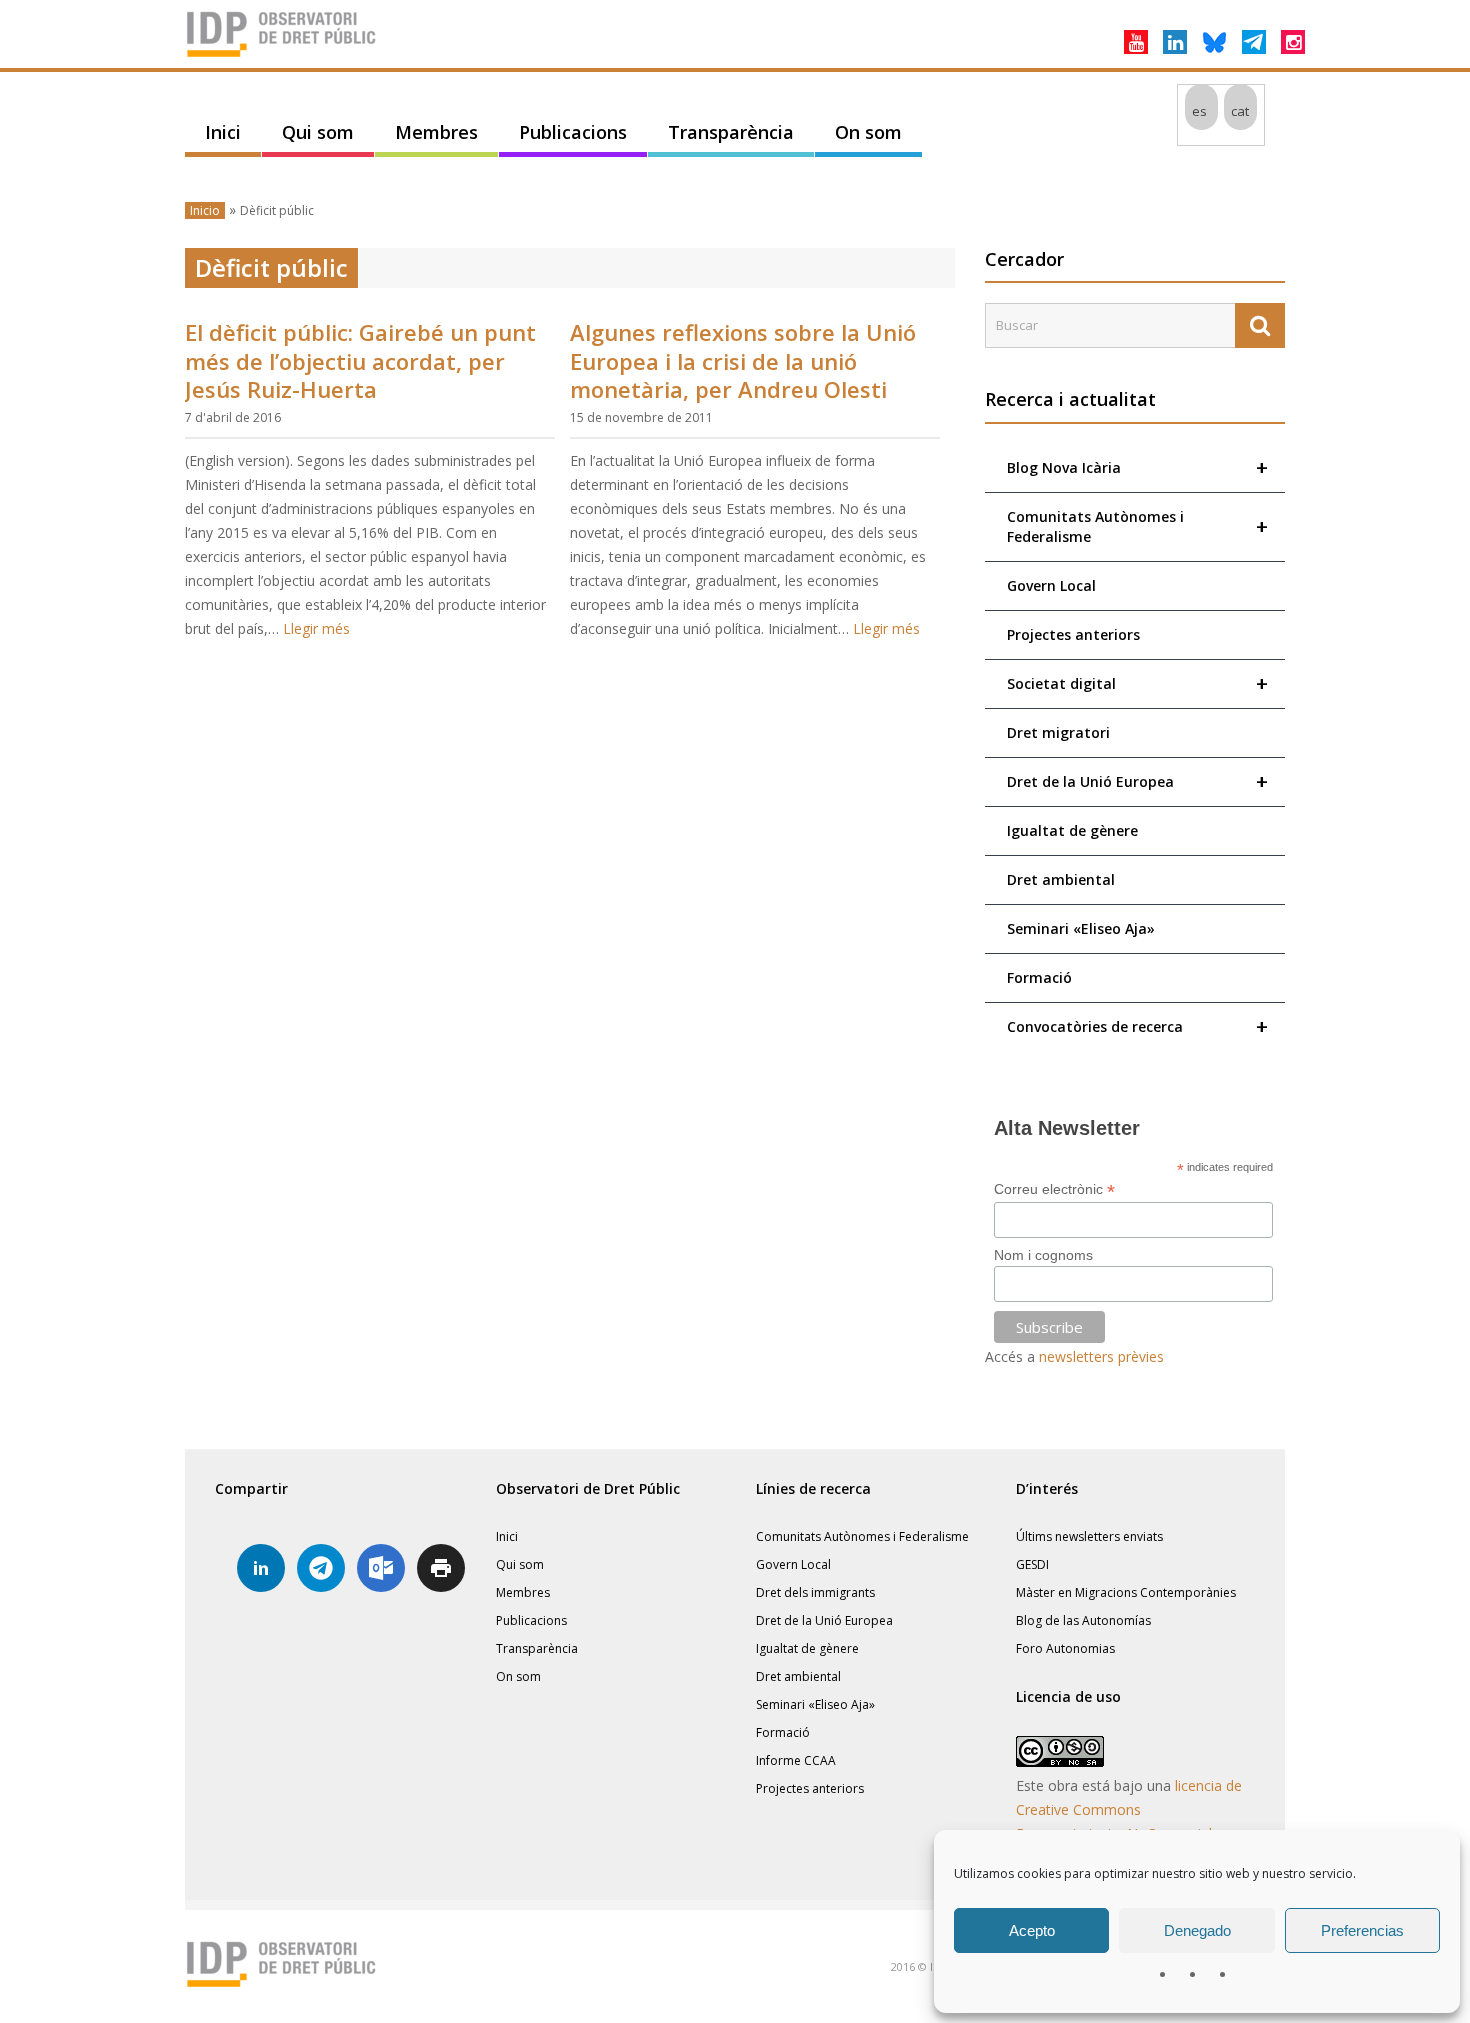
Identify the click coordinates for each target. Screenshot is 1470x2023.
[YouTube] (1136, 42)
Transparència (731, 132)
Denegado (1197, 1930)
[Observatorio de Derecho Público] (285, 55)
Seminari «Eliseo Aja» (1081, 928)
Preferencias (1362, 1930)
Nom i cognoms (1043, 1255)
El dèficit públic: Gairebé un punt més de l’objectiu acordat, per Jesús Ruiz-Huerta (360, 360)
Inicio (205, 210)
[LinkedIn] (1175, 42)
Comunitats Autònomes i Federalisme (1137, 526)
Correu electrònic (1054, 1189)
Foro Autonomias (1065, 1648)
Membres (436, 132)
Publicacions (573, 132)
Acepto (1032, 1930)
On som (868, 132)
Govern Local (1051, 585)
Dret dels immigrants (815, 1592)
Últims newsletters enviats (1089, 1536)
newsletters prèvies (1101, 1356)
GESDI (1032, 1564)
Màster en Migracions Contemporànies (1126, 1592)
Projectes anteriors (1073, 634)
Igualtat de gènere (1072, 830)
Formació (1039, 977)
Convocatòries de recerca (1137, 1026)
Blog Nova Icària (1137, 467)
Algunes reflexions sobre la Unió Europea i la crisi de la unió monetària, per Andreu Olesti (743, 360)
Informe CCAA (796, 1760)
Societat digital (1137, 683)
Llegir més (316, 628)
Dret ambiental (1061, 879)
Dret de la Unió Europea (1137, 781)
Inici (223, 132)
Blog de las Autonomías (1083, 1620)
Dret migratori (1058, 732)
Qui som (318, 132)
